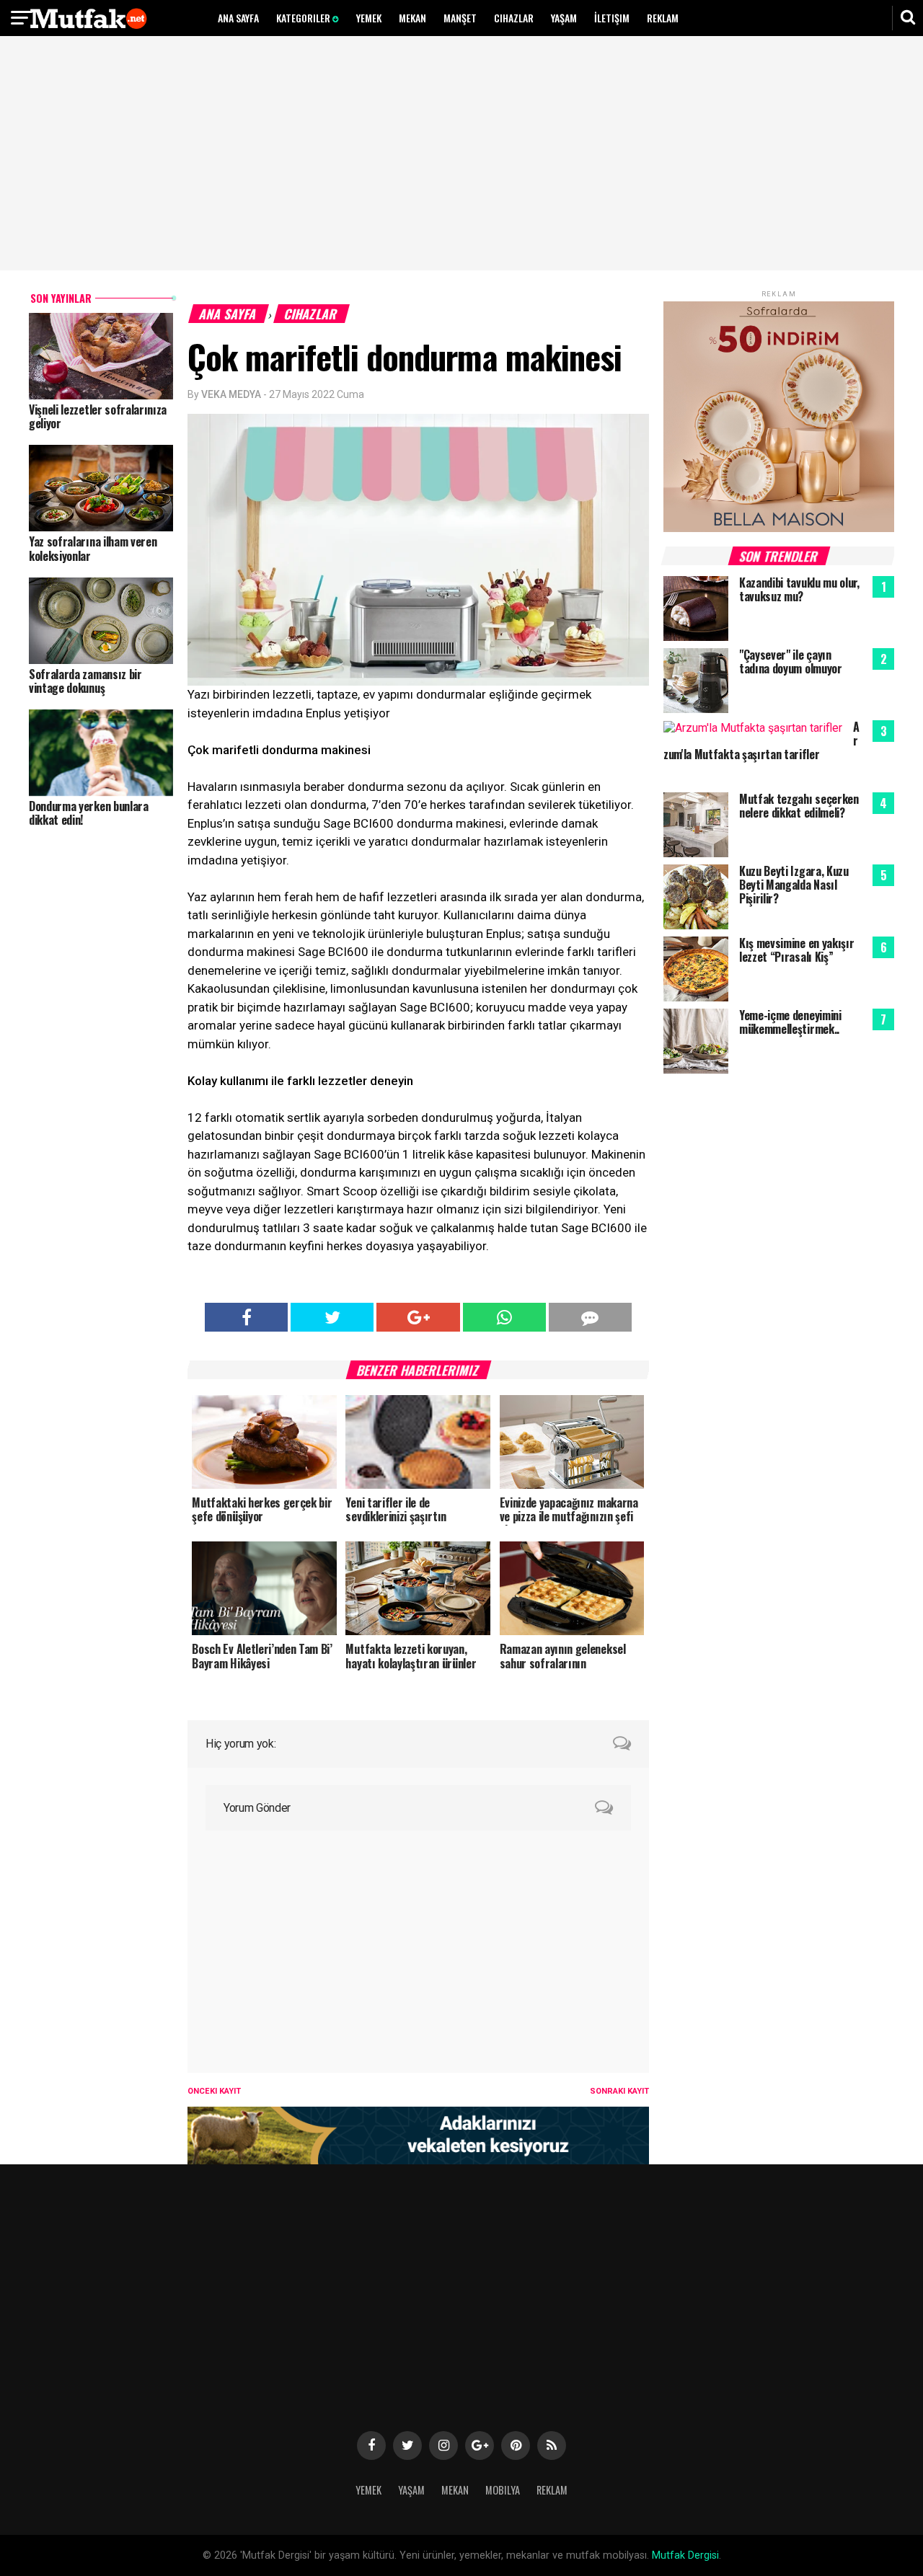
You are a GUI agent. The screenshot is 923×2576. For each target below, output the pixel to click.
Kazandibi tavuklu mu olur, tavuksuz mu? (799, 589)
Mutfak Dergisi (685, 2555)
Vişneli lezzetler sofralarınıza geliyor (98, 416)
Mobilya (503, 2490)
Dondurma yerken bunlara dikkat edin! (89, 813)
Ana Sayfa (238, 18)
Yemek (369, 18)
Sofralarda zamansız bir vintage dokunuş (85, 681)
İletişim (612, 18)
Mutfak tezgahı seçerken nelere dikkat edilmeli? (799, 806)
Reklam (663, 18)
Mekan (412, 18)
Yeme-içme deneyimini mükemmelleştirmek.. (790, 1022)
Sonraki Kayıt (619, 2091)
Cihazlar (514, 18)
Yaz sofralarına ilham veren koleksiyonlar (93, 548)
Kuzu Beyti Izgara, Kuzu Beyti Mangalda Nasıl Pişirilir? (794, 885)
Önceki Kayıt (214, 2091)
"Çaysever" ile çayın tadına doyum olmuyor (791, 661)
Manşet (460, 18)
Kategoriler (304, 18)
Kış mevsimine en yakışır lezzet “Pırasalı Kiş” (796, 950)
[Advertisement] (461, 155)
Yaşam (564, 18)
